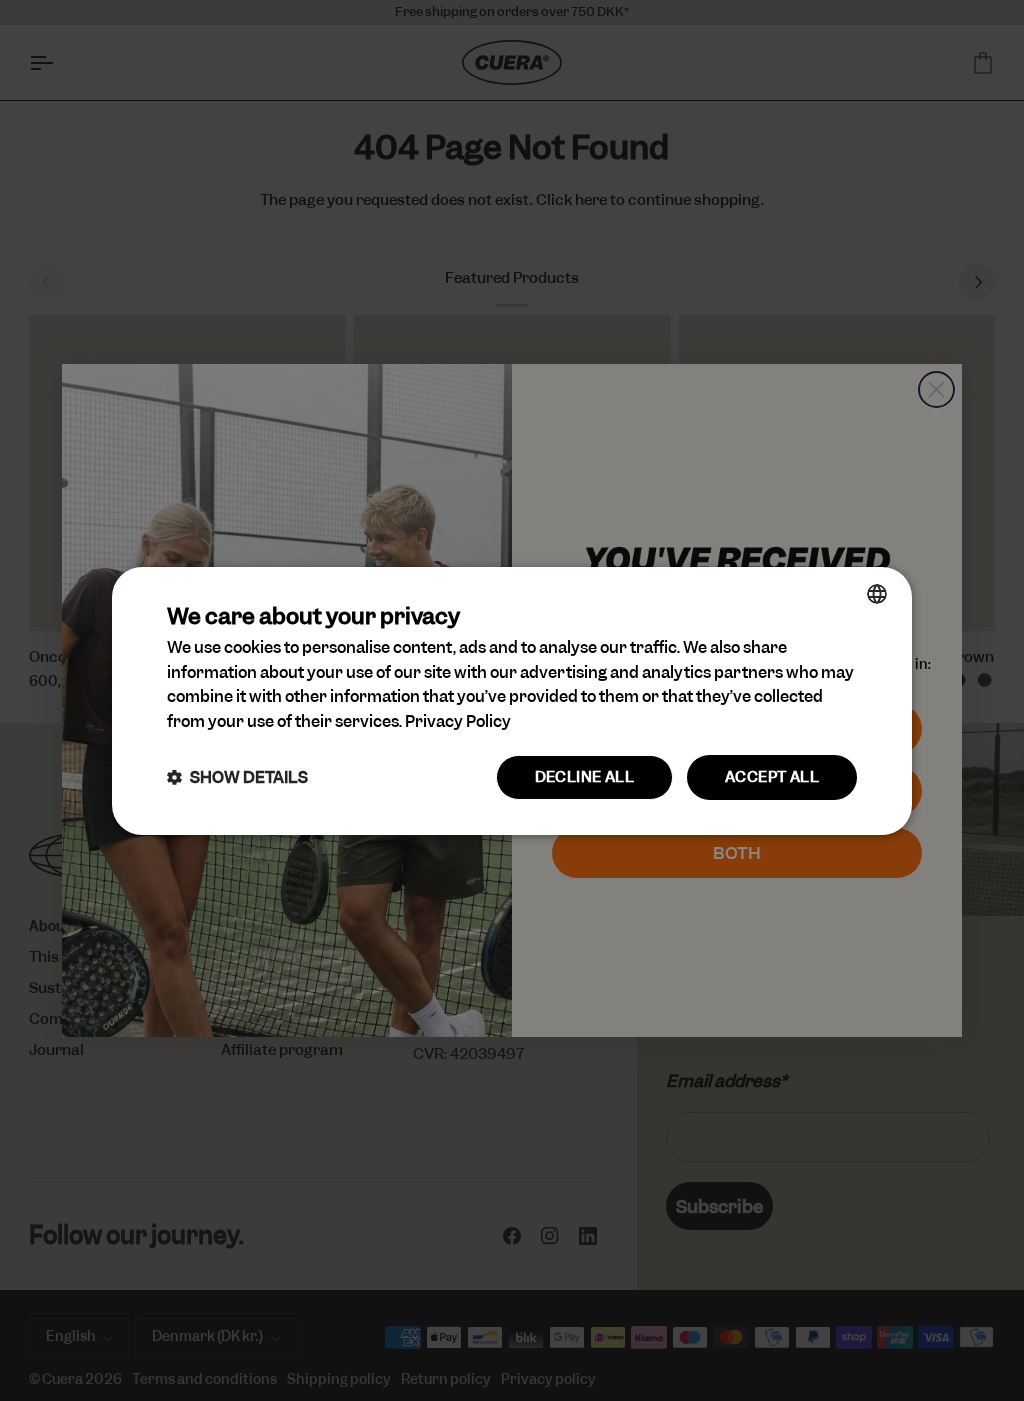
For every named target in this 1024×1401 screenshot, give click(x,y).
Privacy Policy (458, 721)
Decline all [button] (584, 777)
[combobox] (877, 593)
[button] (237, 777)
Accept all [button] (772, 777)
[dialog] (512, 700)
